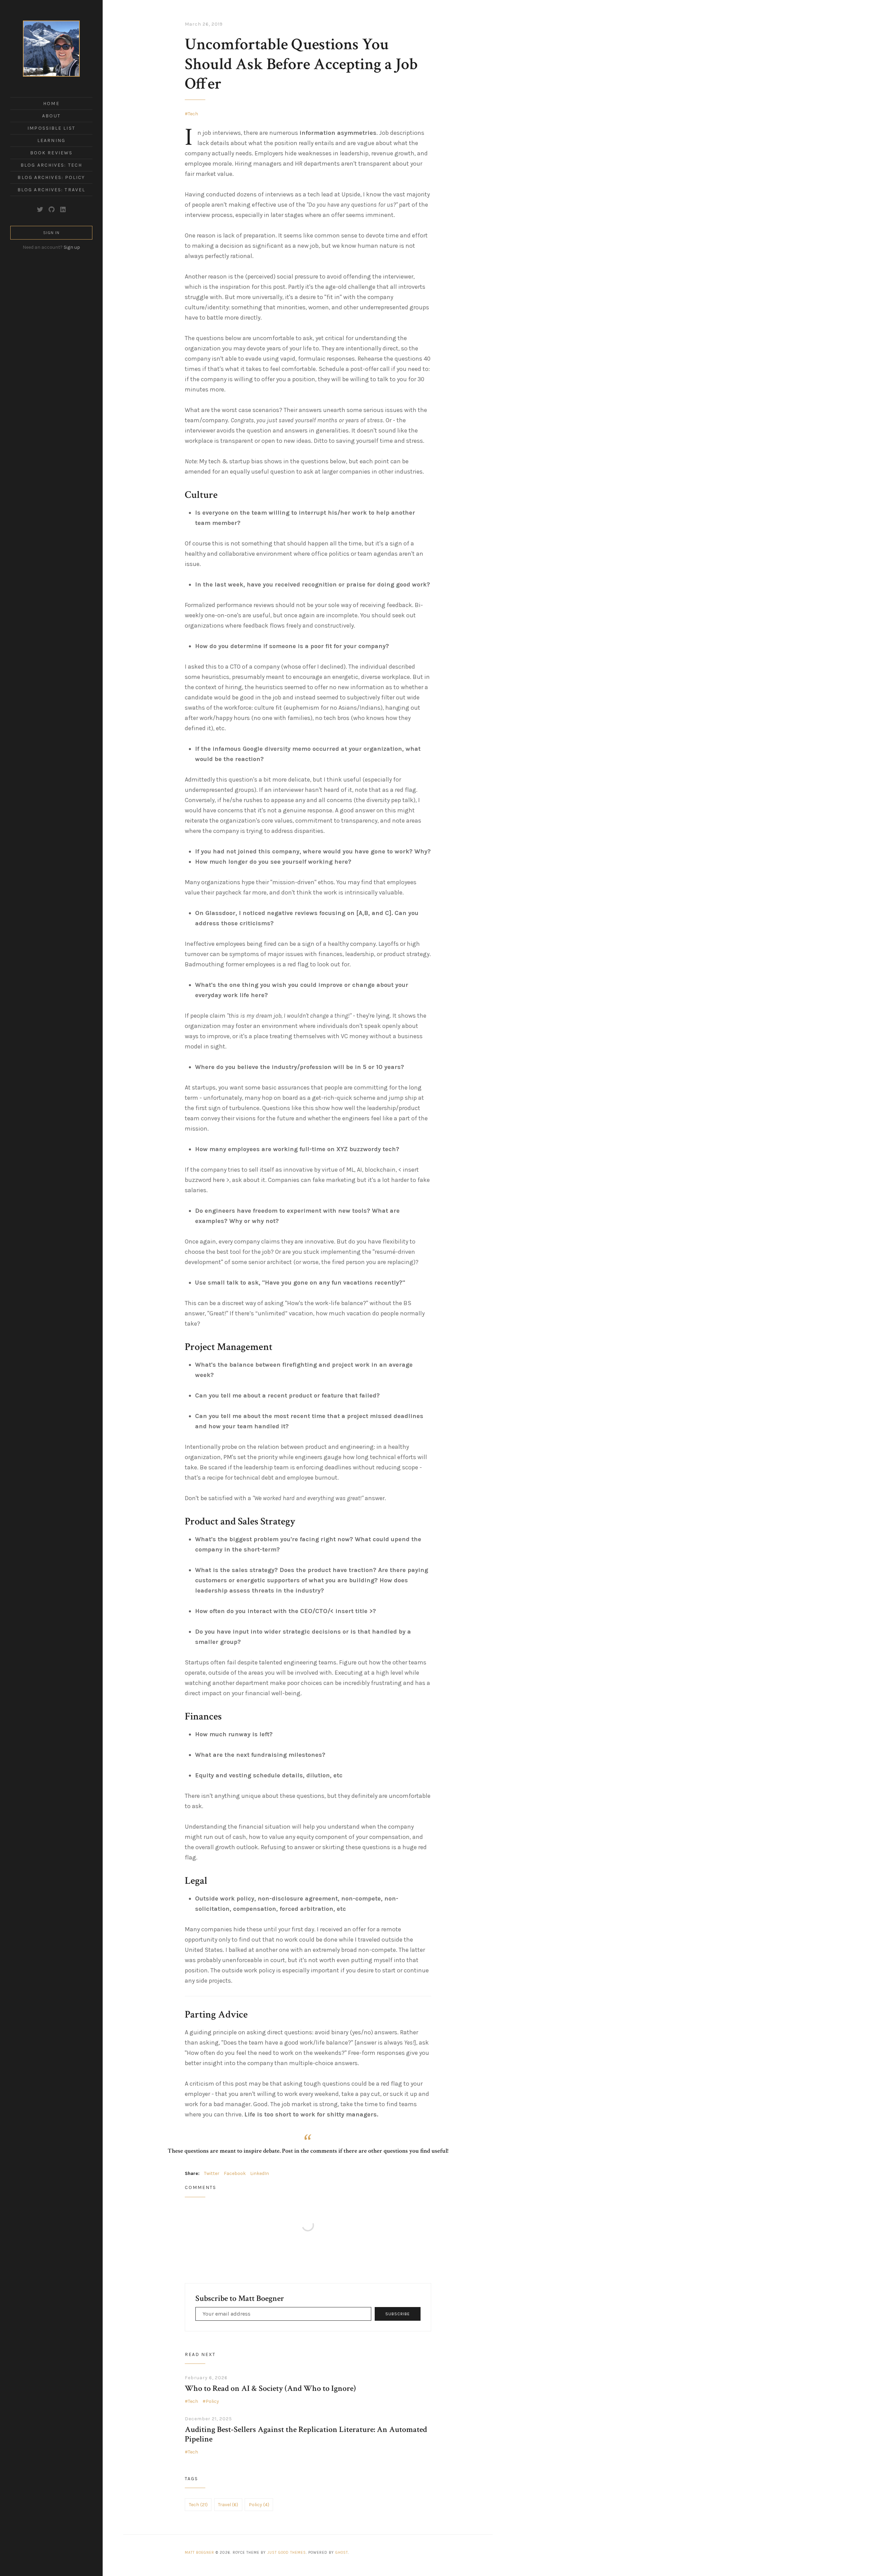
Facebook (235, 2173)
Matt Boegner (199, 2553)
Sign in (51, 233)
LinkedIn (260, 2173)
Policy (212, 2401)
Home (51, 104)
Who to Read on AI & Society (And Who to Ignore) (270, 2388)
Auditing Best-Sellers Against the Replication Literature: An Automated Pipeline (306, 2434)
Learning (51, 140)
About (51, 116)
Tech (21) (198, 2505)
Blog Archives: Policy (51, 177)
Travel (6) (228, 2505)
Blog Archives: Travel (51, 190)
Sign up (72, 247)
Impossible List (51, 128)
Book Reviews (51, 153)
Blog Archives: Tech (51, 165)
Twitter (212, 2173)
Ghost (342, 2553)
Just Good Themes (287, 2553)
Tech (193, 114)
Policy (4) (259, 2505)
